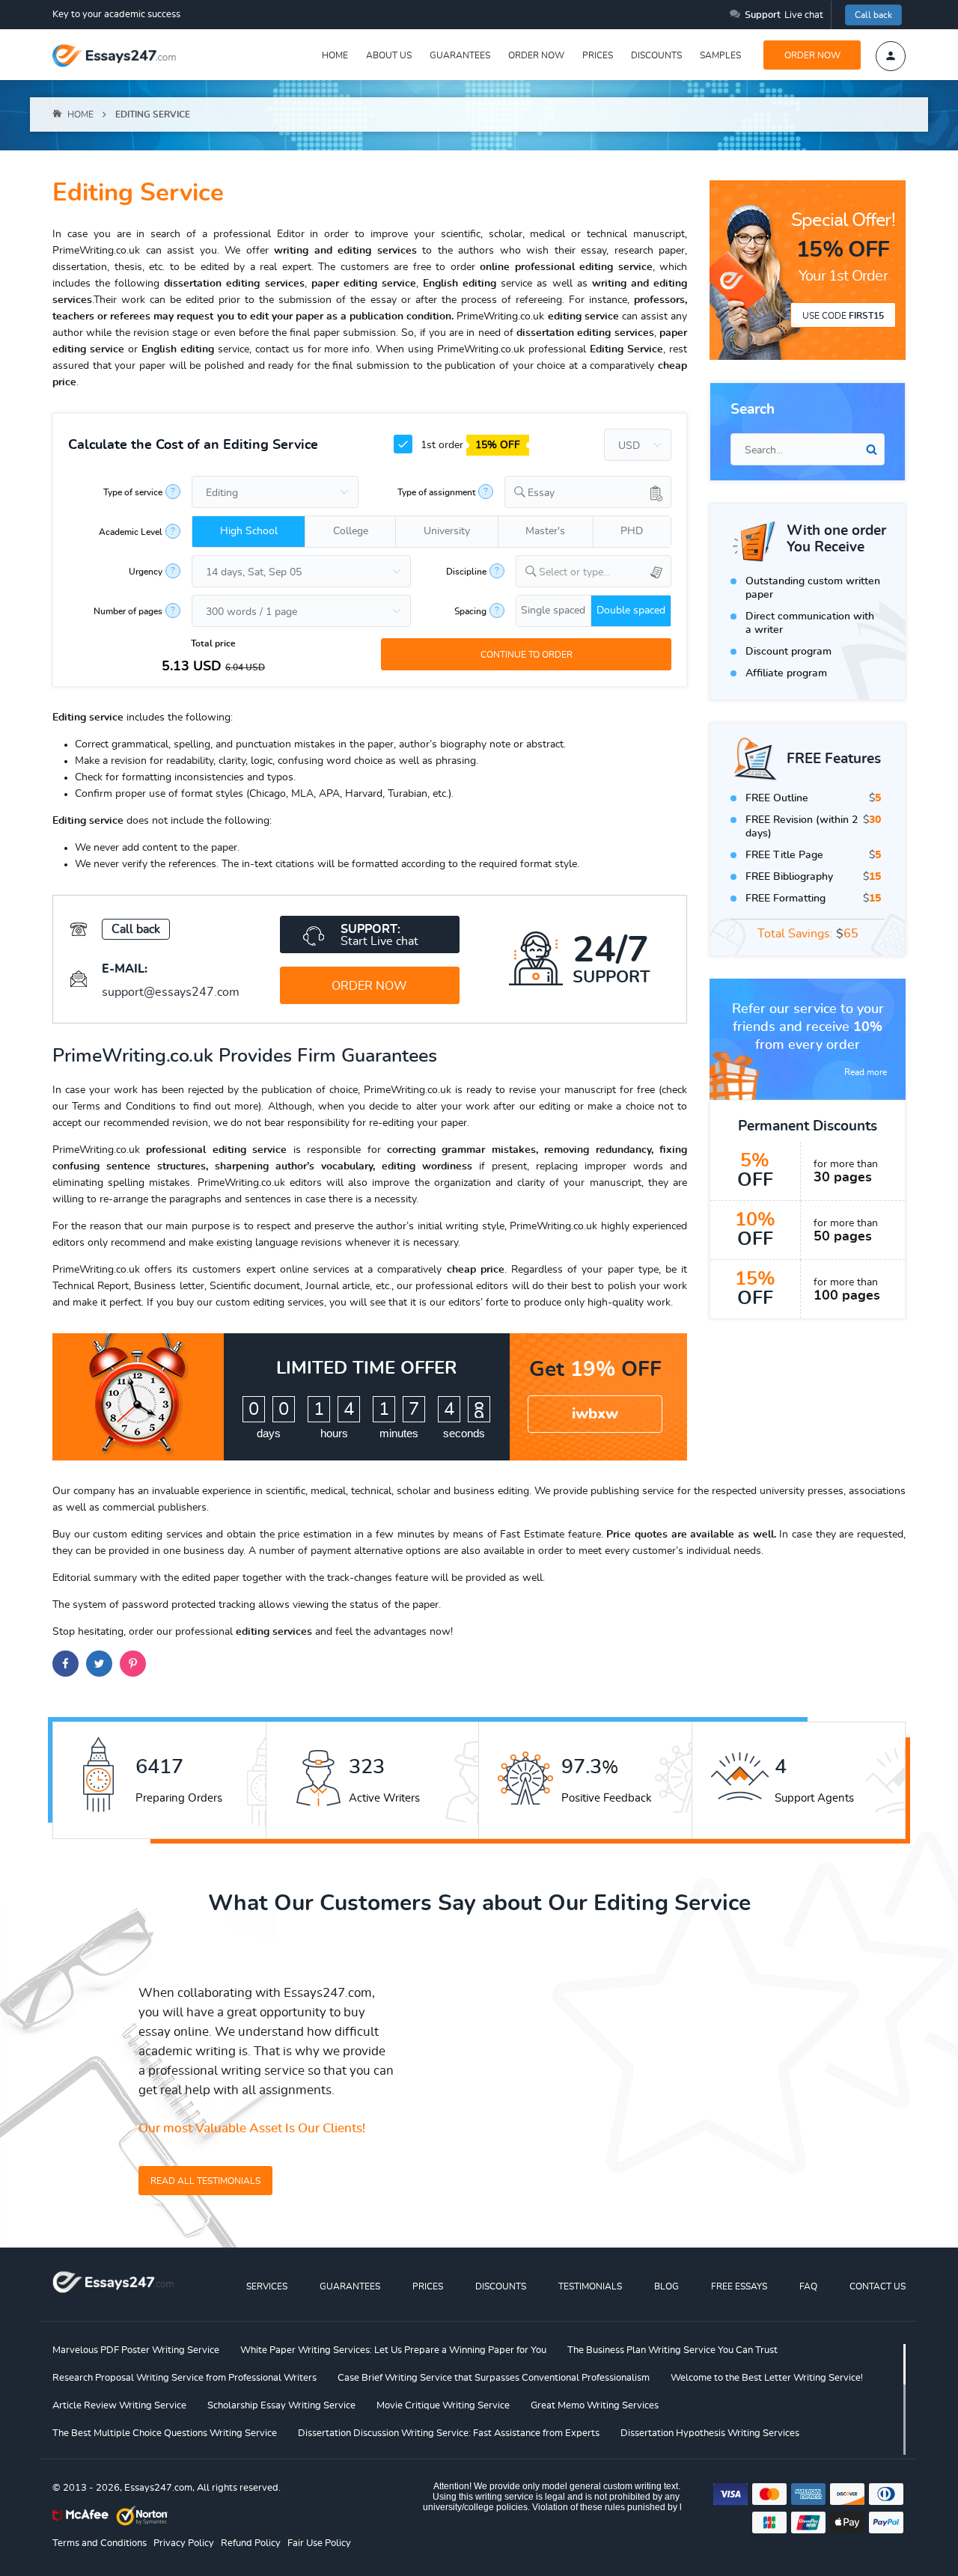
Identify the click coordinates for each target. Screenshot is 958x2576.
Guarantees (460, 55)
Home (335, 55)
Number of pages (128, 611)
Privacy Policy (184, 2543)
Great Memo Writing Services (595, 2406)
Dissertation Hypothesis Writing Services (710, 2433)
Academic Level (131, 532)
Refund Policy (251, 2543)
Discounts (656, 55)
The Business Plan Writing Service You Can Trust (672, 2350)
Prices (598, 55)
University (447, 531)
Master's (545, 531)
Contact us (878, 2286)
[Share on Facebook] (65, 1664)
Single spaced (553, 611)
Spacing (470, 611)
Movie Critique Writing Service (443, 2406)
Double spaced (631, 611)
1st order (469, 445)
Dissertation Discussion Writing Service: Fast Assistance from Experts (449, 2433)
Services (267, 2286)
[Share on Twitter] (99, 1664)
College (351, 531)
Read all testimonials (205, 2181)
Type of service (133, 492)
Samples (720, 55)
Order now (536, 55)
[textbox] (605, 573)
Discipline (466, 572)
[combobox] (588, 492)
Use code (843, 316)
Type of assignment (436, 492)
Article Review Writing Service (119, 2406)
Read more (866, 1072)
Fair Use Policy (319, 2543)
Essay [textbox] (541, 493)
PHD (632, 531)
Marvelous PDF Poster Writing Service (136, 2350)
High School (249, 531)
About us (389, 55)
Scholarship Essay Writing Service (281, 2406)
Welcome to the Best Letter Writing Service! (767, 2378)
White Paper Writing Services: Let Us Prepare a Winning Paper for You (393, 2350)
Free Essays (739, 2286)
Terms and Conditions (100, 2543)
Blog (666, 2286)
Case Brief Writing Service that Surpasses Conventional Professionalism (494, 2378)
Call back (873, 15)
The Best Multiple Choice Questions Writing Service (165, 2433)
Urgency (146, 572)
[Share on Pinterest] (133, 1664)
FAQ (808, 2286)
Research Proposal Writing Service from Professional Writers (184, 2378)
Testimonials (590, 2286)
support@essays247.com (171, 992)
